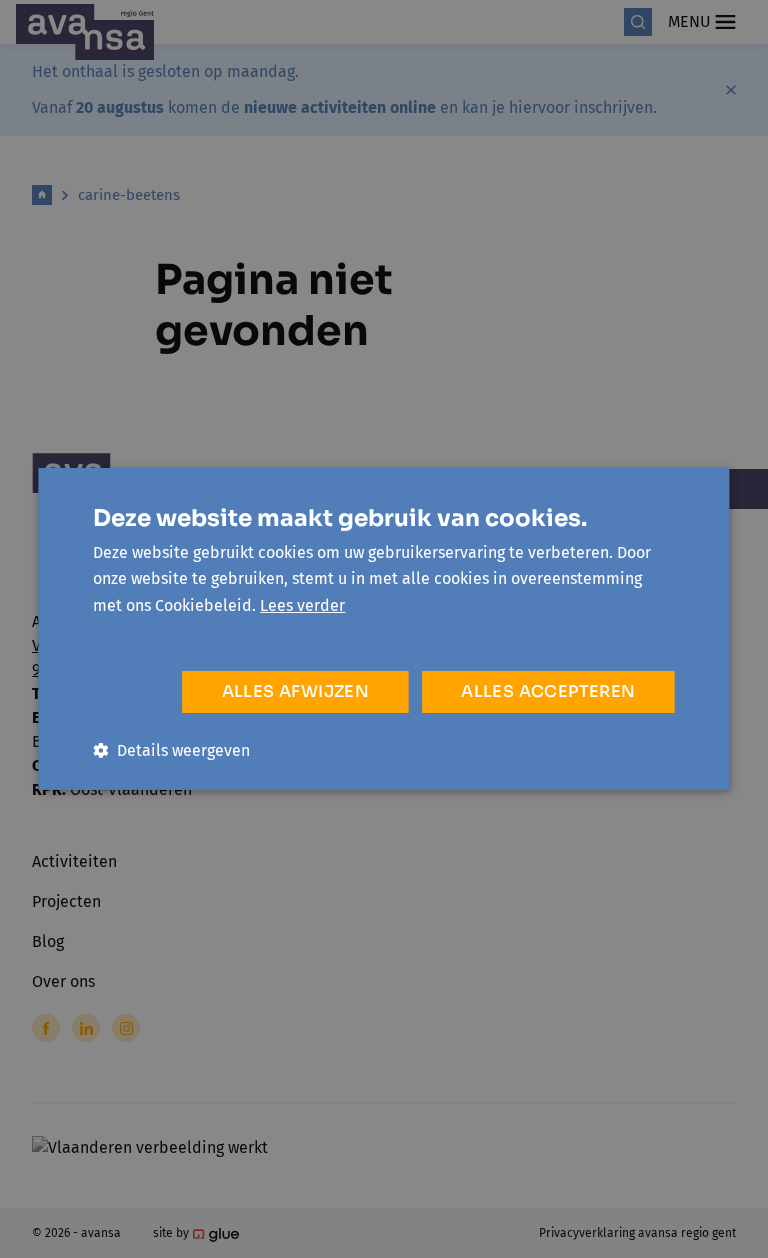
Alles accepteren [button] (548, 691)
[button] (171, 750)
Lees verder (302, 605)
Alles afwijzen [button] (296, 691)
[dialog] (384, 629)
